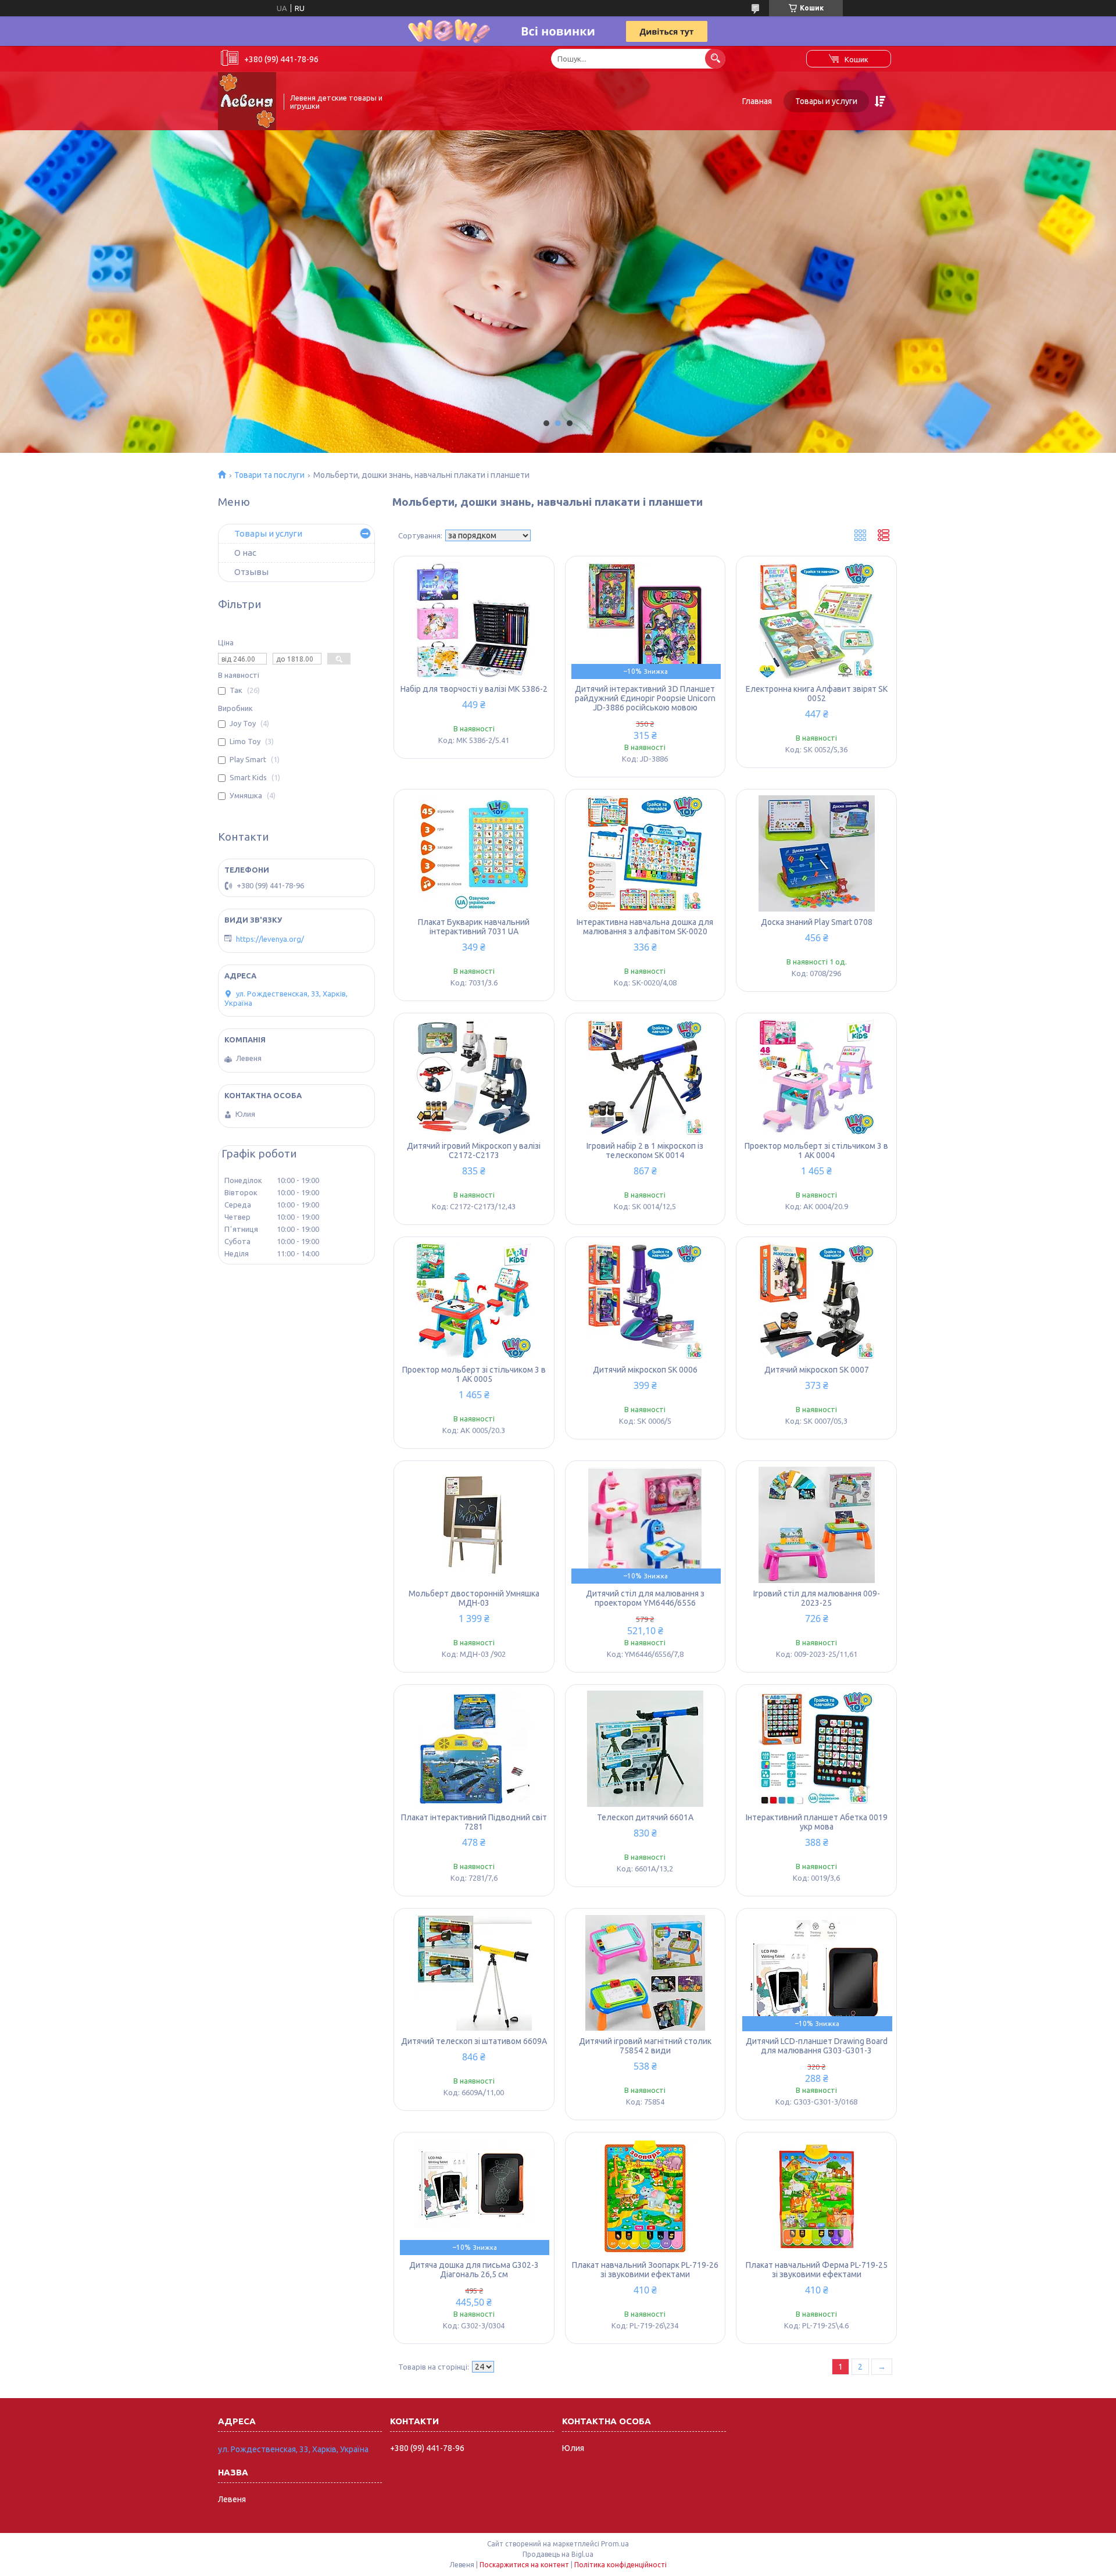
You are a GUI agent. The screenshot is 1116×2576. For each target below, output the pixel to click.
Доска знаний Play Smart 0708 (817, 922)
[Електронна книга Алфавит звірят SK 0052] (816, 620)
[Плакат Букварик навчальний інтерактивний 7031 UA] (474, 853)
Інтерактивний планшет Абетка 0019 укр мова (817, 1822)
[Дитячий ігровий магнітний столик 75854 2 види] (645, 1973)
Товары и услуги (826, 101)
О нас (245, 553)
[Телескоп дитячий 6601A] (645, 1749)
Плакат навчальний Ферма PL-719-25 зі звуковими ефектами (817, 2270)
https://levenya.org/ (270, 939)
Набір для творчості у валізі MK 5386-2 (474, 689)
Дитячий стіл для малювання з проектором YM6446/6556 (645, 1598)
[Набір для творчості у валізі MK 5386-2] (474, 620)
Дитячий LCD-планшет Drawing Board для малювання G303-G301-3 (817, 2046)
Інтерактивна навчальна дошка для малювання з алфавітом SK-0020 (645, 927)
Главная (757, 101)
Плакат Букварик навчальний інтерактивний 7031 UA (474, 927)
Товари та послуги (269, 475)
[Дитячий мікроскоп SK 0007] (816, 1301)
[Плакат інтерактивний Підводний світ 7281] (474, 1749)
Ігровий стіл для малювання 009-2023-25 (817, 1598)
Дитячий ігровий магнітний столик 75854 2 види (645, 2046)
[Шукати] (715, 58)
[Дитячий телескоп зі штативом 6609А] (474, 1973)
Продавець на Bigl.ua (558, 2554)
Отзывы (251, 572)
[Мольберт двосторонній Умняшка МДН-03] (474, 1525)
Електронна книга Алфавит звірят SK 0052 (817, 694)
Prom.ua (615, 2544)
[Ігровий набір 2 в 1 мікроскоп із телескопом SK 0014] (645, 1077)
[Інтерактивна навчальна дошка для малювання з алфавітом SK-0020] (645, 853)
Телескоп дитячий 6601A (645, 1817)
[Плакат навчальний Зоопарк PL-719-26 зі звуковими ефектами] (645, 2196)
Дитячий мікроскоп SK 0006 (645, 1370)
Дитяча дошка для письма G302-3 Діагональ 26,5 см (474, 2270)
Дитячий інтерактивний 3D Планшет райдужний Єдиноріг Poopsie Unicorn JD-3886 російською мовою (645, 698)
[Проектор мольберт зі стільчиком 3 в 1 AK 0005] (474, 1301)
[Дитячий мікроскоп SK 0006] (645, 1301)
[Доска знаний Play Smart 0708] (816, 853)
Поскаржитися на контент (524, 2565)
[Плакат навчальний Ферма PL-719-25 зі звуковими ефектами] (816, 2196)
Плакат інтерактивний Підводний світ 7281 (474, 1822)
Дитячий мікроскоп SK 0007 (817, 1370)
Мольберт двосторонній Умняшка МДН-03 (474, 1598)
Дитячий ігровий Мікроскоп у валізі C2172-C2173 (474, 1151)
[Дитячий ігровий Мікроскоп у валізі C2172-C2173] (474, 1077)
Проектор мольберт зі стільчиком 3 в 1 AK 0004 (816, 1151)
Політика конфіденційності (620, 2565)
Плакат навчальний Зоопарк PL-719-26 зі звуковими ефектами (645, 2270)
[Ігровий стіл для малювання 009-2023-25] (816, 1525)
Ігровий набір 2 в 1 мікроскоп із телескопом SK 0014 (645, 1151)
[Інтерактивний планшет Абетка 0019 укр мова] (816, 1749)
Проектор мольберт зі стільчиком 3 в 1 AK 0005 (474, 1374)
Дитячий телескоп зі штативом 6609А (474, 2041)
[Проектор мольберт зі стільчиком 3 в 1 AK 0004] (816, 1077)
